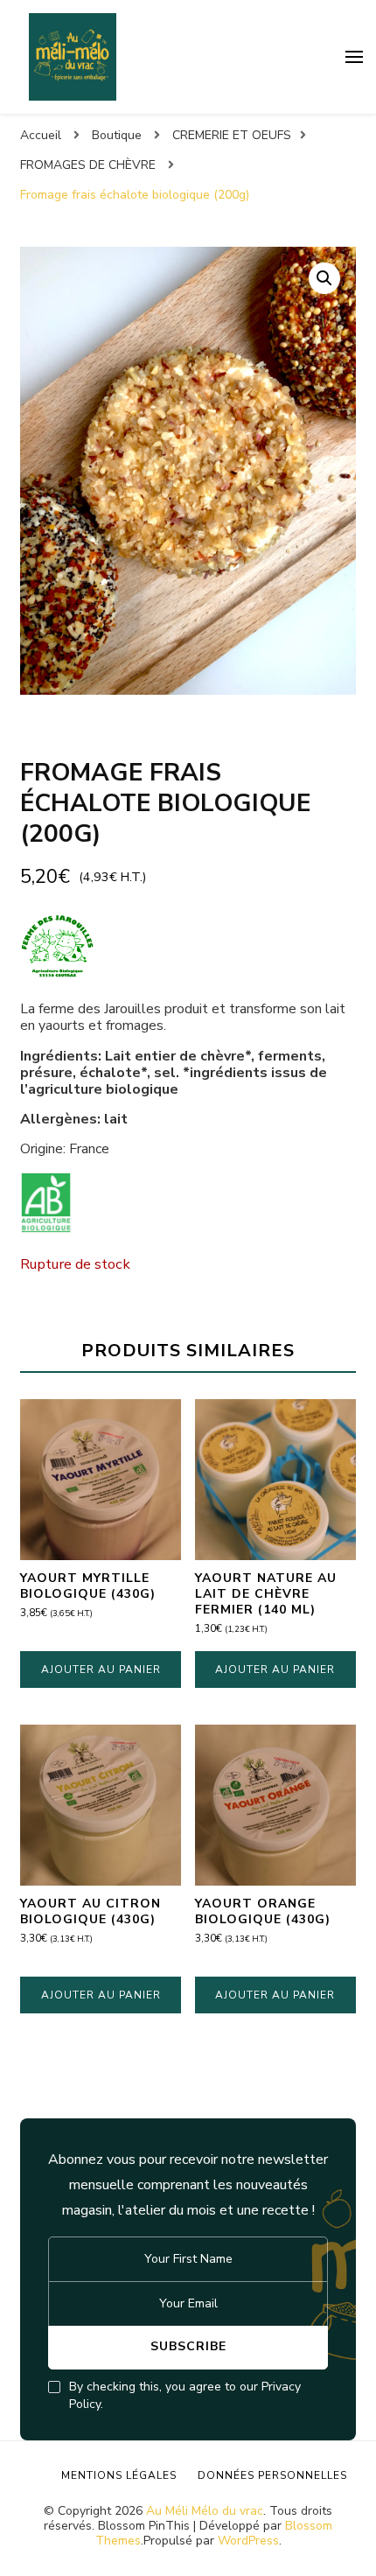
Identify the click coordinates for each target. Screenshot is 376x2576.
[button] (324, 278)
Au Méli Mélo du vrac (205, 2511)
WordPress (248, 2541)
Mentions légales (119, 2475)
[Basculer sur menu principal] (354, 57)
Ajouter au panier (101, 1669)
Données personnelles (272, 2475)
